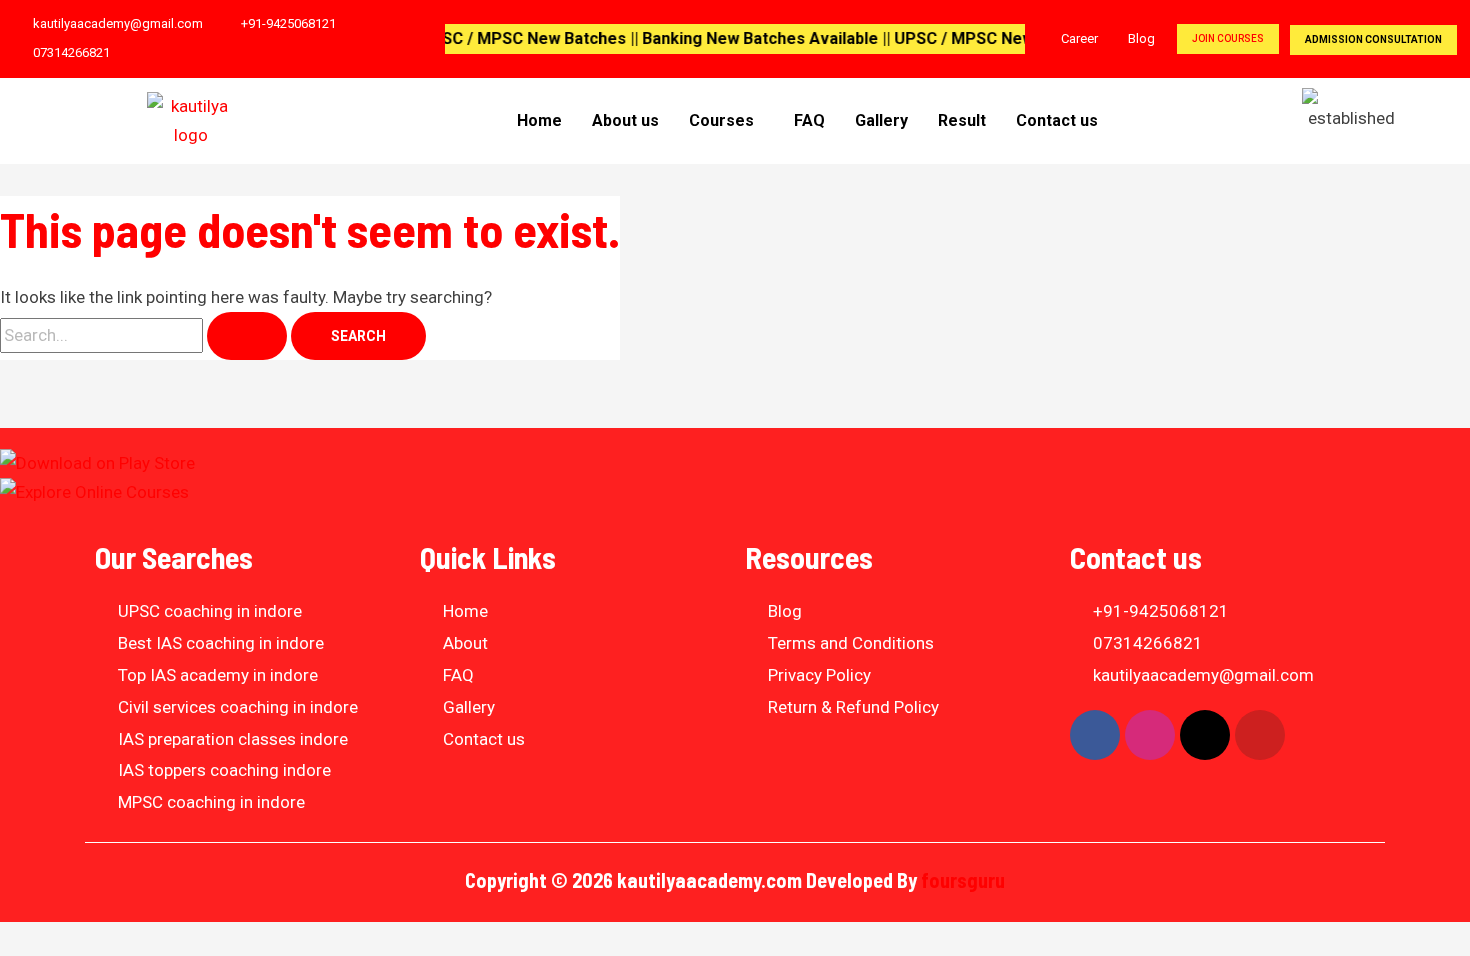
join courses (1228, 38)
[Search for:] (145, 335)
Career (1079, 38)
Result (962, 120)
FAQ (809, 120)
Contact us (1057, 120)
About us (625, 120)
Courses (721, 120)
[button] (726, 121)
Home (539, 120)
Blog (1141, 38)
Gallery (881, 120)
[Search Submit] (247, 336)
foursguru (963, 880)
